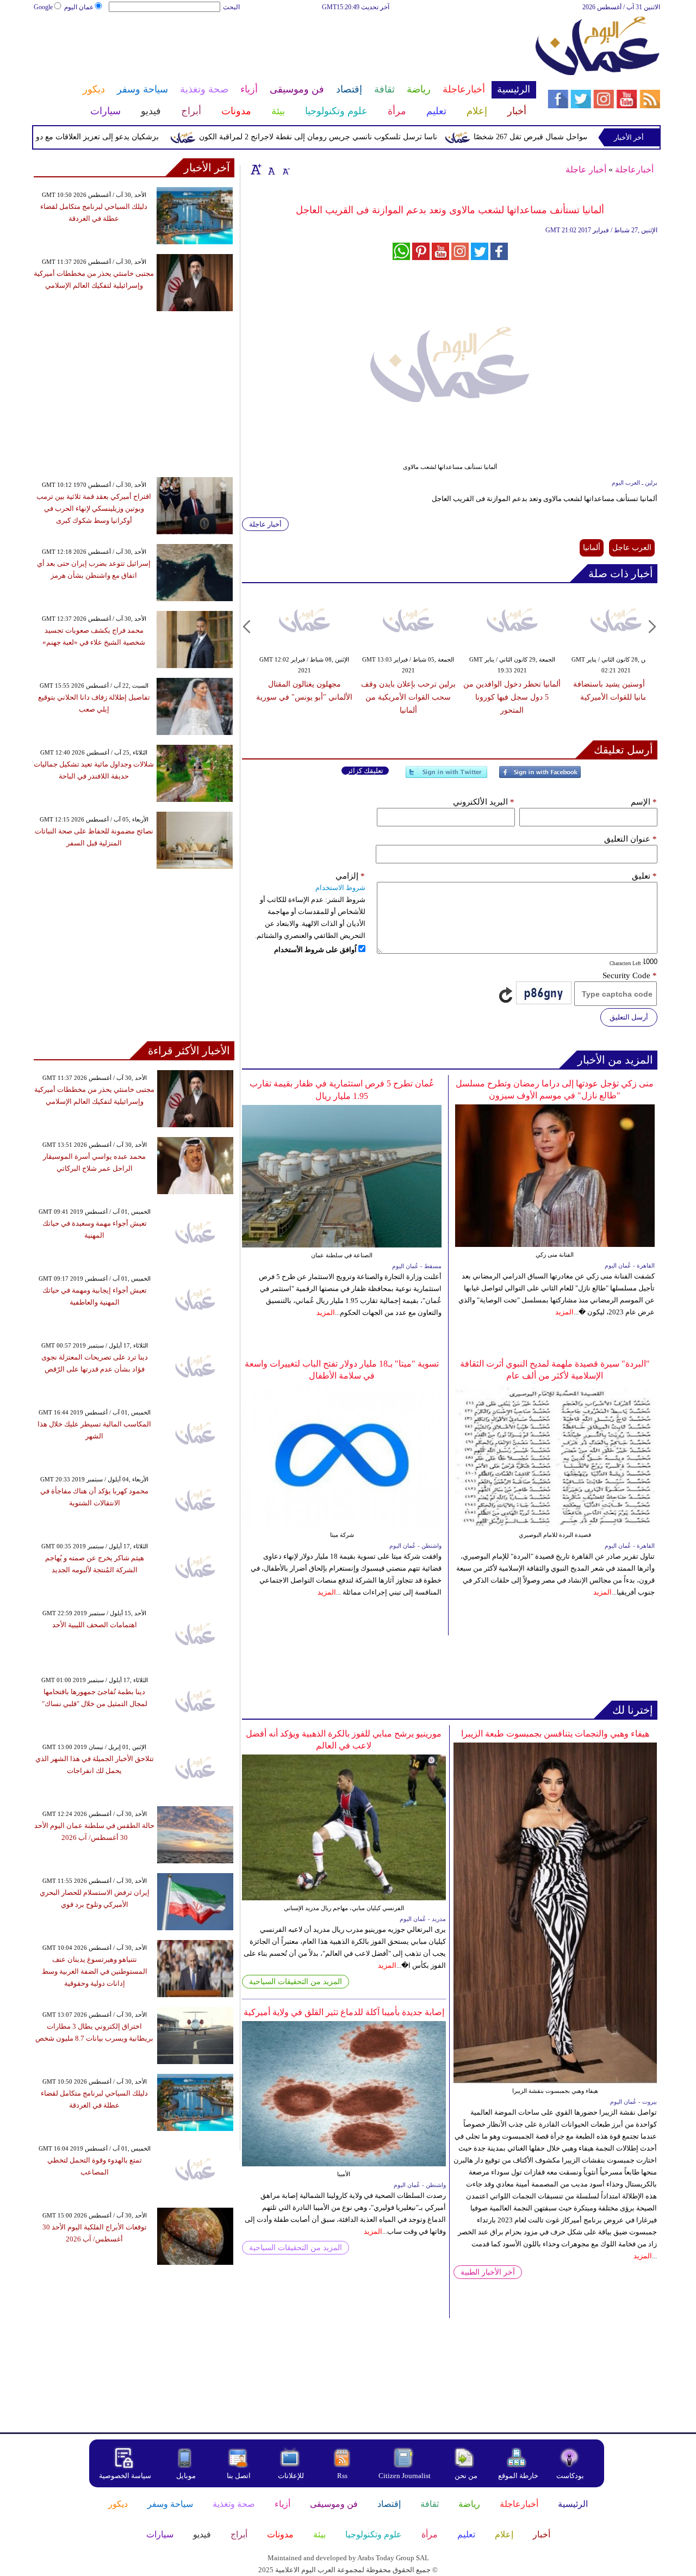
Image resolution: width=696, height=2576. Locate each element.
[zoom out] (285, 169)
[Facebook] (540, 777)
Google (43, 7)
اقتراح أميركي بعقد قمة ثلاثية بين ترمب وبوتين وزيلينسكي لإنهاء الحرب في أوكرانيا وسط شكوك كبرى (94, 508)
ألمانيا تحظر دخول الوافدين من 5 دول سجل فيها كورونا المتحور (512, 697)
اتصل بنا (239, 2476)
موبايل (187, 2476)
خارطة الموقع (518, 2476)
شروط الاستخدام (340, 888)
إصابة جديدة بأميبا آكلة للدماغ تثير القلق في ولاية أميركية (344, 2012)
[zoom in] (256, 169)
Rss (343, 2476)
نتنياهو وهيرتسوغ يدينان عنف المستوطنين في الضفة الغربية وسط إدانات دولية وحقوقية (95, 1971)
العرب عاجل (632, 548)
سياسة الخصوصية (125, 2476)
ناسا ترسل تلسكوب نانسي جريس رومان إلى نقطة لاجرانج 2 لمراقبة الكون (353, 137)
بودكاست (570, 2476)
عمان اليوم (79, 7)
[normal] (270, 169)
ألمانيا (592, 548)
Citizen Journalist (405, 2476)
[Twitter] (446, 777)
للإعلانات (291, 2476)
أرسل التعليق (629, 1017)
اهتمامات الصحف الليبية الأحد (95, 1625)
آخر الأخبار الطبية (488, 2272)
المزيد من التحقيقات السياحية (296, 1982)
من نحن (466, 2476)
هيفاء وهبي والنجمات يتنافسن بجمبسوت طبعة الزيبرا (555, 1734)
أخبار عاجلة (586, 169)
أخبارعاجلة (634, 169)
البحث (231, 7)
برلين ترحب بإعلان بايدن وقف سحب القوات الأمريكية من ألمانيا (408, 697)
